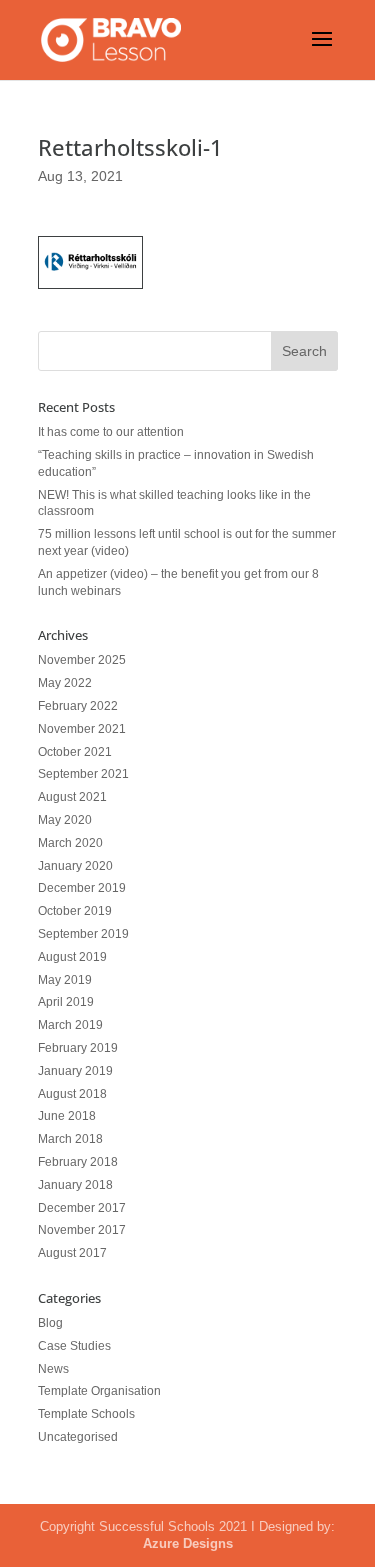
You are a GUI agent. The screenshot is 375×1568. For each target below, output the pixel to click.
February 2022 (78, 706)
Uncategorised (78, 1437)
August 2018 (72, 1094)
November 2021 (82, 729)
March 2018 (70, 1139)
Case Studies (74, 1346)
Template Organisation (99, 1391)
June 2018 (67, 1116)
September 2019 (83, 934)
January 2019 (75, 1071)
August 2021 (72, 797)
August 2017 (72, 1253)
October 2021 (75, 752)
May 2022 (65, 683)
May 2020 (65, 820)
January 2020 (75, 866)
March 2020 (70, 843)
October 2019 (75, 911)
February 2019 (78, 1048)
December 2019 (82, 888)
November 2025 (82, 660)
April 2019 (66, 1002)
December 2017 (82, 1208)
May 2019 (65, 980)
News (53, 1369)
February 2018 (78, 1162)
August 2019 (72, 957)
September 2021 (83, 774)
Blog (50, 1323)
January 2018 (75, 1185)
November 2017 (82, 1230)
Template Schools (86, 1414)
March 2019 (70, 1025)
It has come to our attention (111, 432)
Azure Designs (188, 1543)
